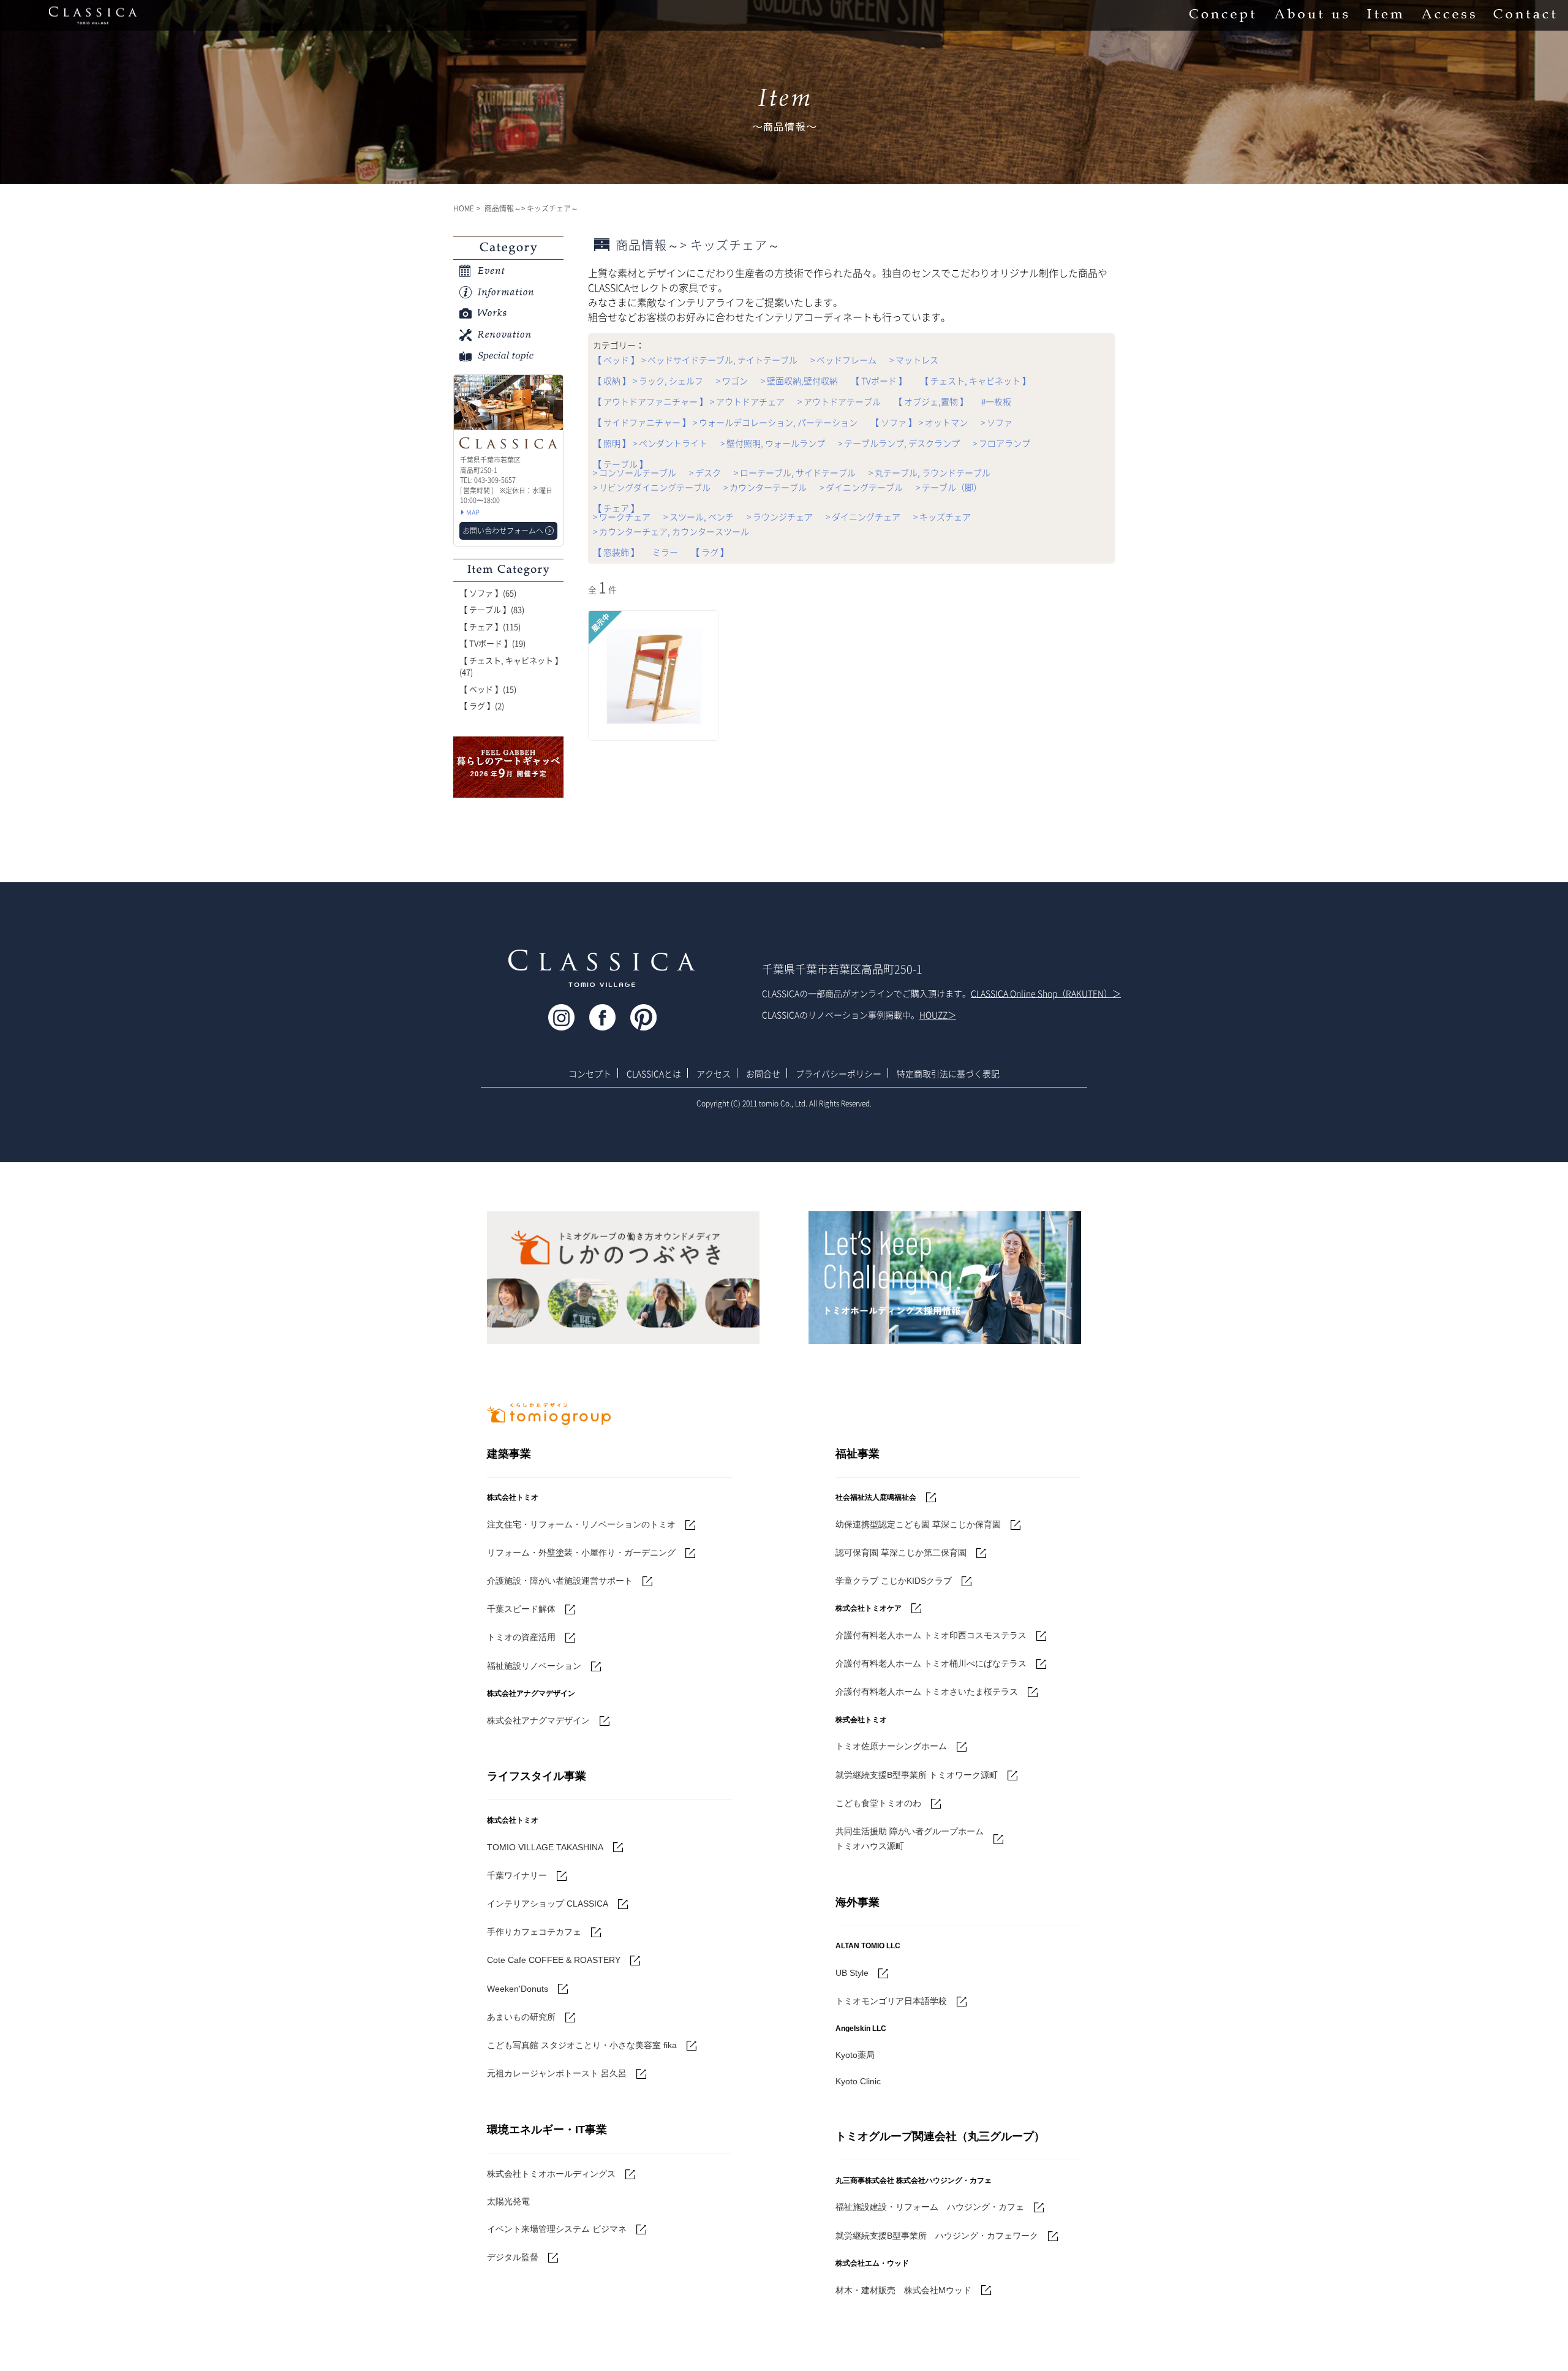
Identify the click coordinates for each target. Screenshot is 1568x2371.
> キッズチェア (942, 516)
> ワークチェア (622, 516)
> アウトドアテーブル (839, 401)
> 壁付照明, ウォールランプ (773, 443)
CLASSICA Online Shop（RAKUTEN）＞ (1046, 993)
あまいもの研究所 (521, 2017)
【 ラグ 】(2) (482, 705)
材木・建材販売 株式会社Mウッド (903, 2290)
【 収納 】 (612, 380)
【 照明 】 (612, 443)
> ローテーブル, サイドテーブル (795, 472)
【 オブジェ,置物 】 (931, 401)
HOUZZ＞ (938, 1015)
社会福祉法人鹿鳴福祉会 (876, 1497)
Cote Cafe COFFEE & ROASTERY (554, 1960)
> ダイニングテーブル (861, 487)
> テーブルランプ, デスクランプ (899, 443)
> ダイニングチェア (863, 516)
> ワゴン (732, 380)
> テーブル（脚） (949, 487)
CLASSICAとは (654, 1073)
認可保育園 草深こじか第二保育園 (901, 1552)
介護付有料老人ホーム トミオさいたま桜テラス (927, 1692)
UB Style (852, 1973)
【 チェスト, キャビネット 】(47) (511, 666)
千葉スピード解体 (521, 1609)
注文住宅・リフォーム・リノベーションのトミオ (581, 1524)
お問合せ (763, 1073)
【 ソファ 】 (894, 422)
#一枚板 (996, 401)
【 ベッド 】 (616, 360)
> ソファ (997, 422)
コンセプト (590, 1073)
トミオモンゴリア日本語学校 (891, 2001)
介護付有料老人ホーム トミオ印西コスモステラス (931, 1635)
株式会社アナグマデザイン (538, 1720)
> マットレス (914, 360)
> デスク (705, 472)
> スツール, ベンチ (699, 516)
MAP (473, 512)
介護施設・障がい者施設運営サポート (560, 1581)
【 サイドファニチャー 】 (642, 422)
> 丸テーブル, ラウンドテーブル (929, 472)
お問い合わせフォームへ (503, 531)
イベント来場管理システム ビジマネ (557, 2229)
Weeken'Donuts (518, 1989)
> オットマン (943, 422)
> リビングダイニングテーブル (652, 487)
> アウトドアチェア (747, 401)
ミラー (665, 552)
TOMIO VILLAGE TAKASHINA (545, 1847)
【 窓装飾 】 (616, 552)
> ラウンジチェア (780, 516)
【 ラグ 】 (710, 552)
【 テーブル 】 (620, 464)
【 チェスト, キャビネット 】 (975, 380)
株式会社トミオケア (869, 1608)
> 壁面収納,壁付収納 (799, 380)
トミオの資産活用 (521, 1637)
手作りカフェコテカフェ (534, 1932)
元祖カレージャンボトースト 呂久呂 (557, 2073)
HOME (464, 208)
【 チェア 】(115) (490, 626)
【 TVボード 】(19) (492, 643)
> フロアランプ (1001, 443)
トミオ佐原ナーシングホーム (891, 1746)
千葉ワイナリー (517, 1875)
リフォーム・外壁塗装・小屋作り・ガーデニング (581, 1552)
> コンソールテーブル (635, 472)
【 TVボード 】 (879, 380)
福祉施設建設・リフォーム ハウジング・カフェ (930, 2207)
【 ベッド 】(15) (488, 689)
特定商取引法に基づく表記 (948, 1073)
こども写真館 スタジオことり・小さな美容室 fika (582, 2045)
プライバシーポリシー (839, 1073)
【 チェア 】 (616, 508)
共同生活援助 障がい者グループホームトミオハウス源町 (910, 1839)
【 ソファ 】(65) (488, 593)
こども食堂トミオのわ (878, 1803)
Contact (1525, 15)
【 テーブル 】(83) (492, 609)
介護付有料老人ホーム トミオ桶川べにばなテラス (931, 1663)
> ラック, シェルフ (668, 380)
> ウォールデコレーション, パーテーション (775, 422)
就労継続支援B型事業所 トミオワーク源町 (917, 1775)
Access (1448, 15)
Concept (1222, 15)
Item (1385, 15)
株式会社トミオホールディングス (551, 2174)
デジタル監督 (513, 2257)
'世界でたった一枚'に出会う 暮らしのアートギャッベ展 (508, 767)
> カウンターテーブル (765, 487)
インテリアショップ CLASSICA (548, 1904)
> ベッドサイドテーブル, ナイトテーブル (719, 360)
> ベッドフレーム (843, 360)
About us (1311, 15)
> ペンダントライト (670, 443)
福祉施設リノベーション (534, 1666)
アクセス (714, 1073)
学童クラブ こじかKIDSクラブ (894, 1581)
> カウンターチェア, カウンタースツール (671, 531)
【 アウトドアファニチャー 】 (650, 401)
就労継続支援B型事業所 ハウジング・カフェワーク (937, 2236)
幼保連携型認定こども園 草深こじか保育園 (918, 1524)
